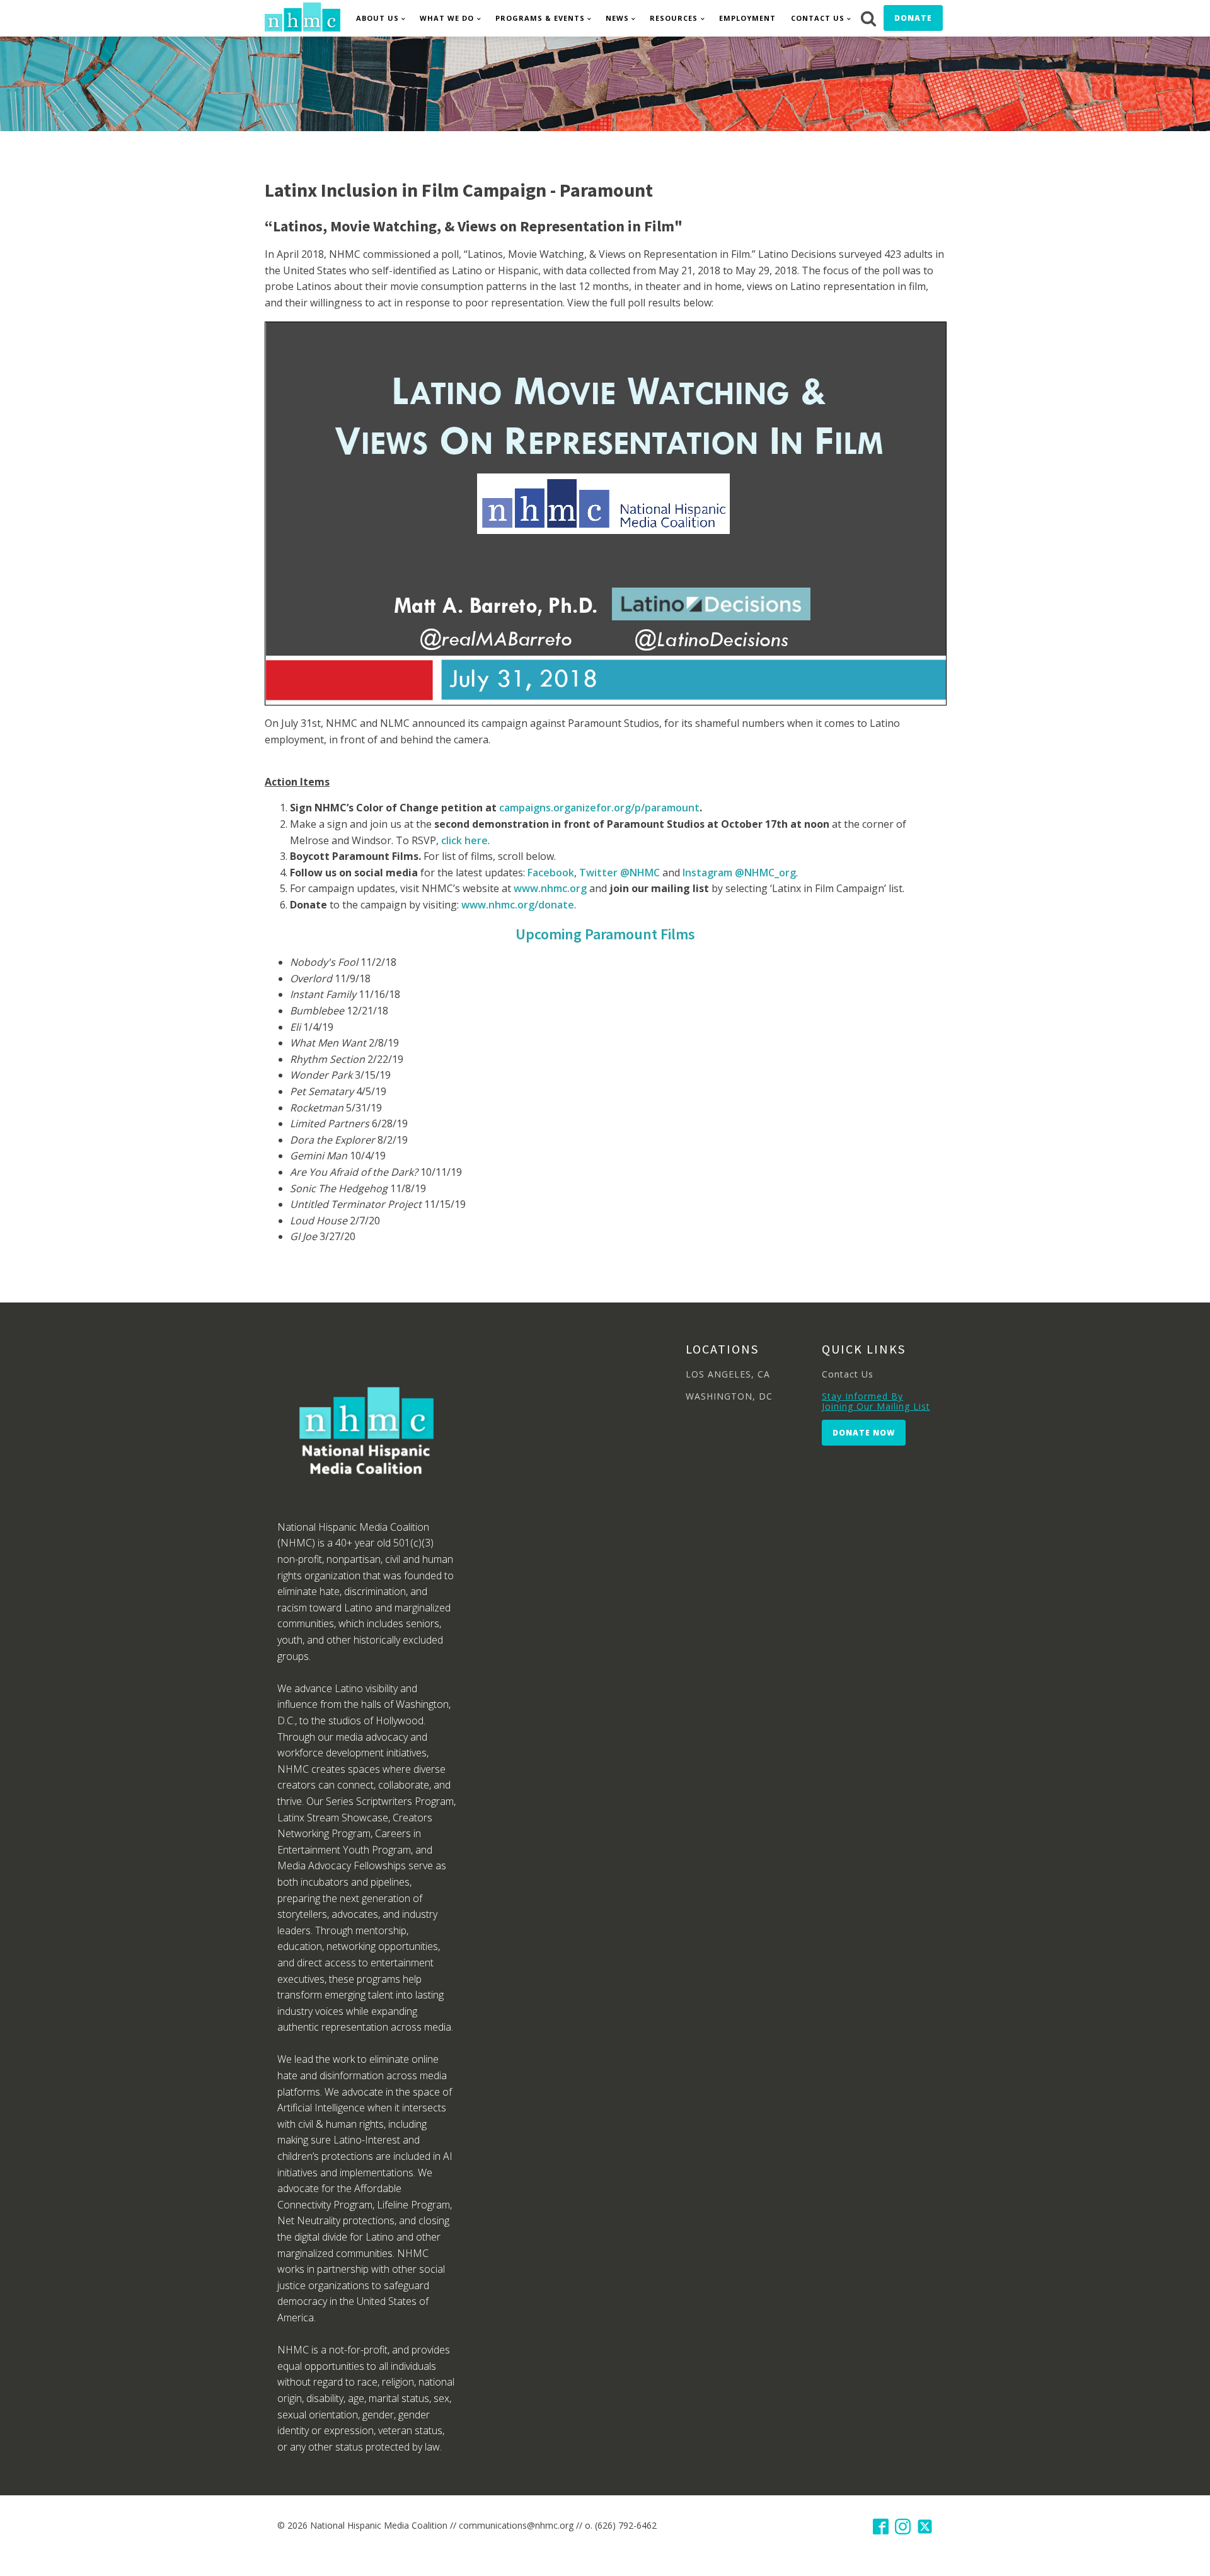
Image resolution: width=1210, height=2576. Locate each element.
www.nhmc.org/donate (518, 905)
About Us (377, 18)
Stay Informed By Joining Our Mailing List (876, 1401)
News (617, 18)
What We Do (447, 18)
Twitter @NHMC (619, 873)
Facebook (551, 873)
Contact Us (818, 18)
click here (464, 840)
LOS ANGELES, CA (728, 1374)
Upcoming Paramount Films (605, 934)
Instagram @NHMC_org (739, 873)
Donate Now (864, 1433)
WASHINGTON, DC (729, 1396)
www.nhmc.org (550, 888)
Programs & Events (540, 18)
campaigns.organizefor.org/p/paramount (599, 808)
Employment (747, 18)
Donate (913, 18)
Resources (674, 18)
